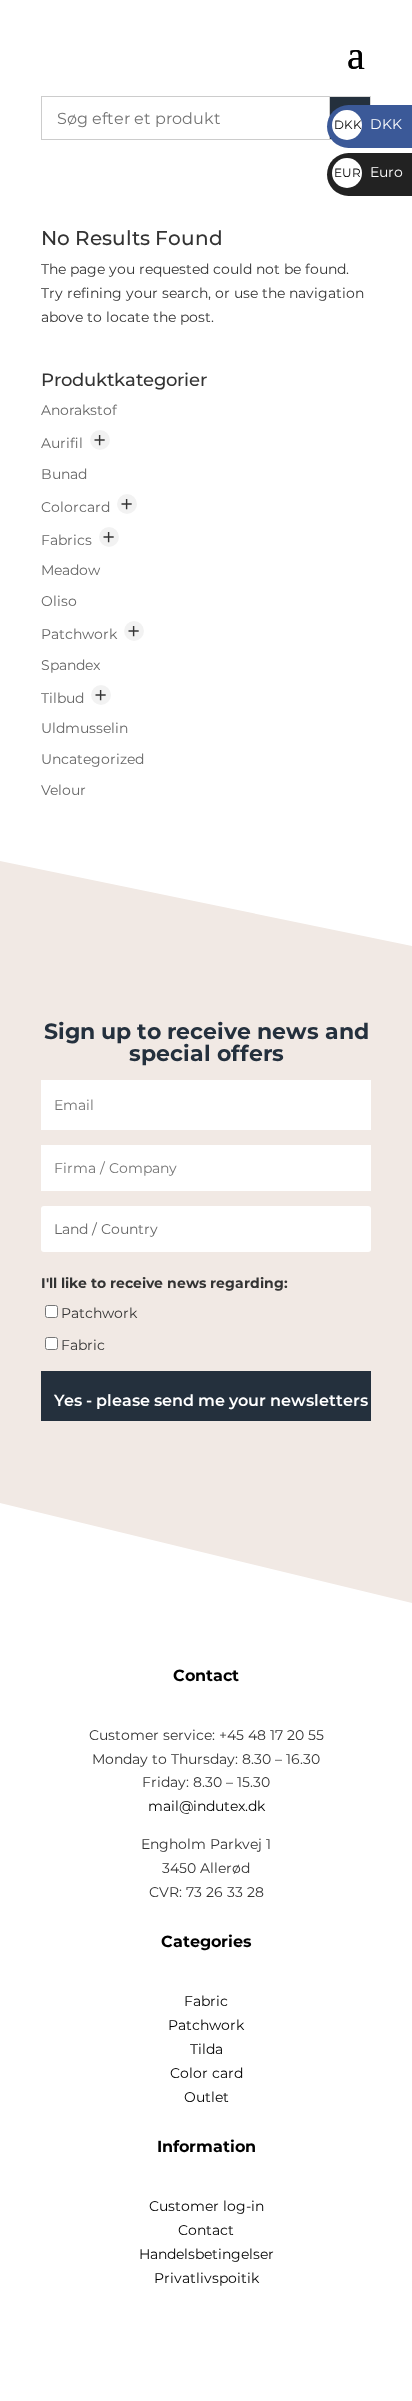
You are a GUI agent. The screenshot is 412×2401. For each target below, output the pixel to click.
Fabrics (66, 540)
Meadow (70, 570)
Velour (63, 790)
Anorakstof (79, 410)
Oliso (59, 601)
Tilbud (62, 698)
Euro (368, 172)
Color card (206, 2073)
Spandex (70, 665)
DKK (368, 124)
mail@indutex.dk (206, 1806)
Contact (206, 2230)
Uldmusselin (84, 728)
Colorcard (75, 507)
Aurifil (62, 443)
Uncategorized (92, 759)
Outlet (206, 2097)
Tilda (206, 2049)
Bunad (64, 474)
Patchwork (79, 634)
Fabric (83, 1345)
